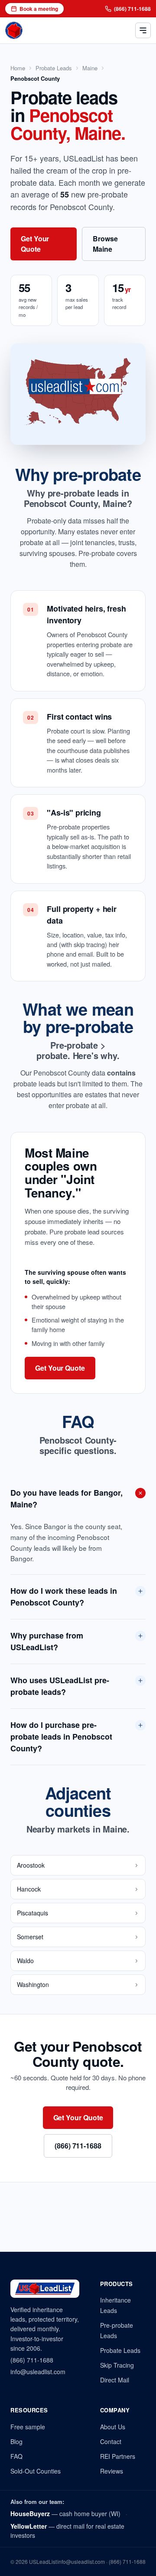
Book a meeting (39, 9)
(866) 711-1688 (132, 9)
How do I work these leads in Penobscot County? (64, 1597)
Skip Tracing (117, 2365)
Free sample (28, 2427)
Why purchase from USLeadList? (47, 1641)
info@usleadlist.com (38, 2372)
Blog (16, 2441)
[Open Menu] (143, 30)
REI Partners (118, 2456)
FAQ (16, 2456)
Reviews (112, 2471)
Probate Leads (54, 68)
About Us (113, 2427)
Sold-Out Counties (36, 2471)
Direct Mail (115, 2380)
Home (18, 68)
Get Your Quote (35, 244)
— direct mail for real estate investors (67, 2531)
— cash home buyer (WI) (65, 2513)
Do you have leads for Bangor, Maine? (67, 1499)
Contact (111, 2441)
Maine (90, 68)
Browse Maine (105, 244)
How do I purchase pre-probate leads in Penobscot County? (61, 1737)
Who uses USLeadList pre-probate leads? (60, 1686)
